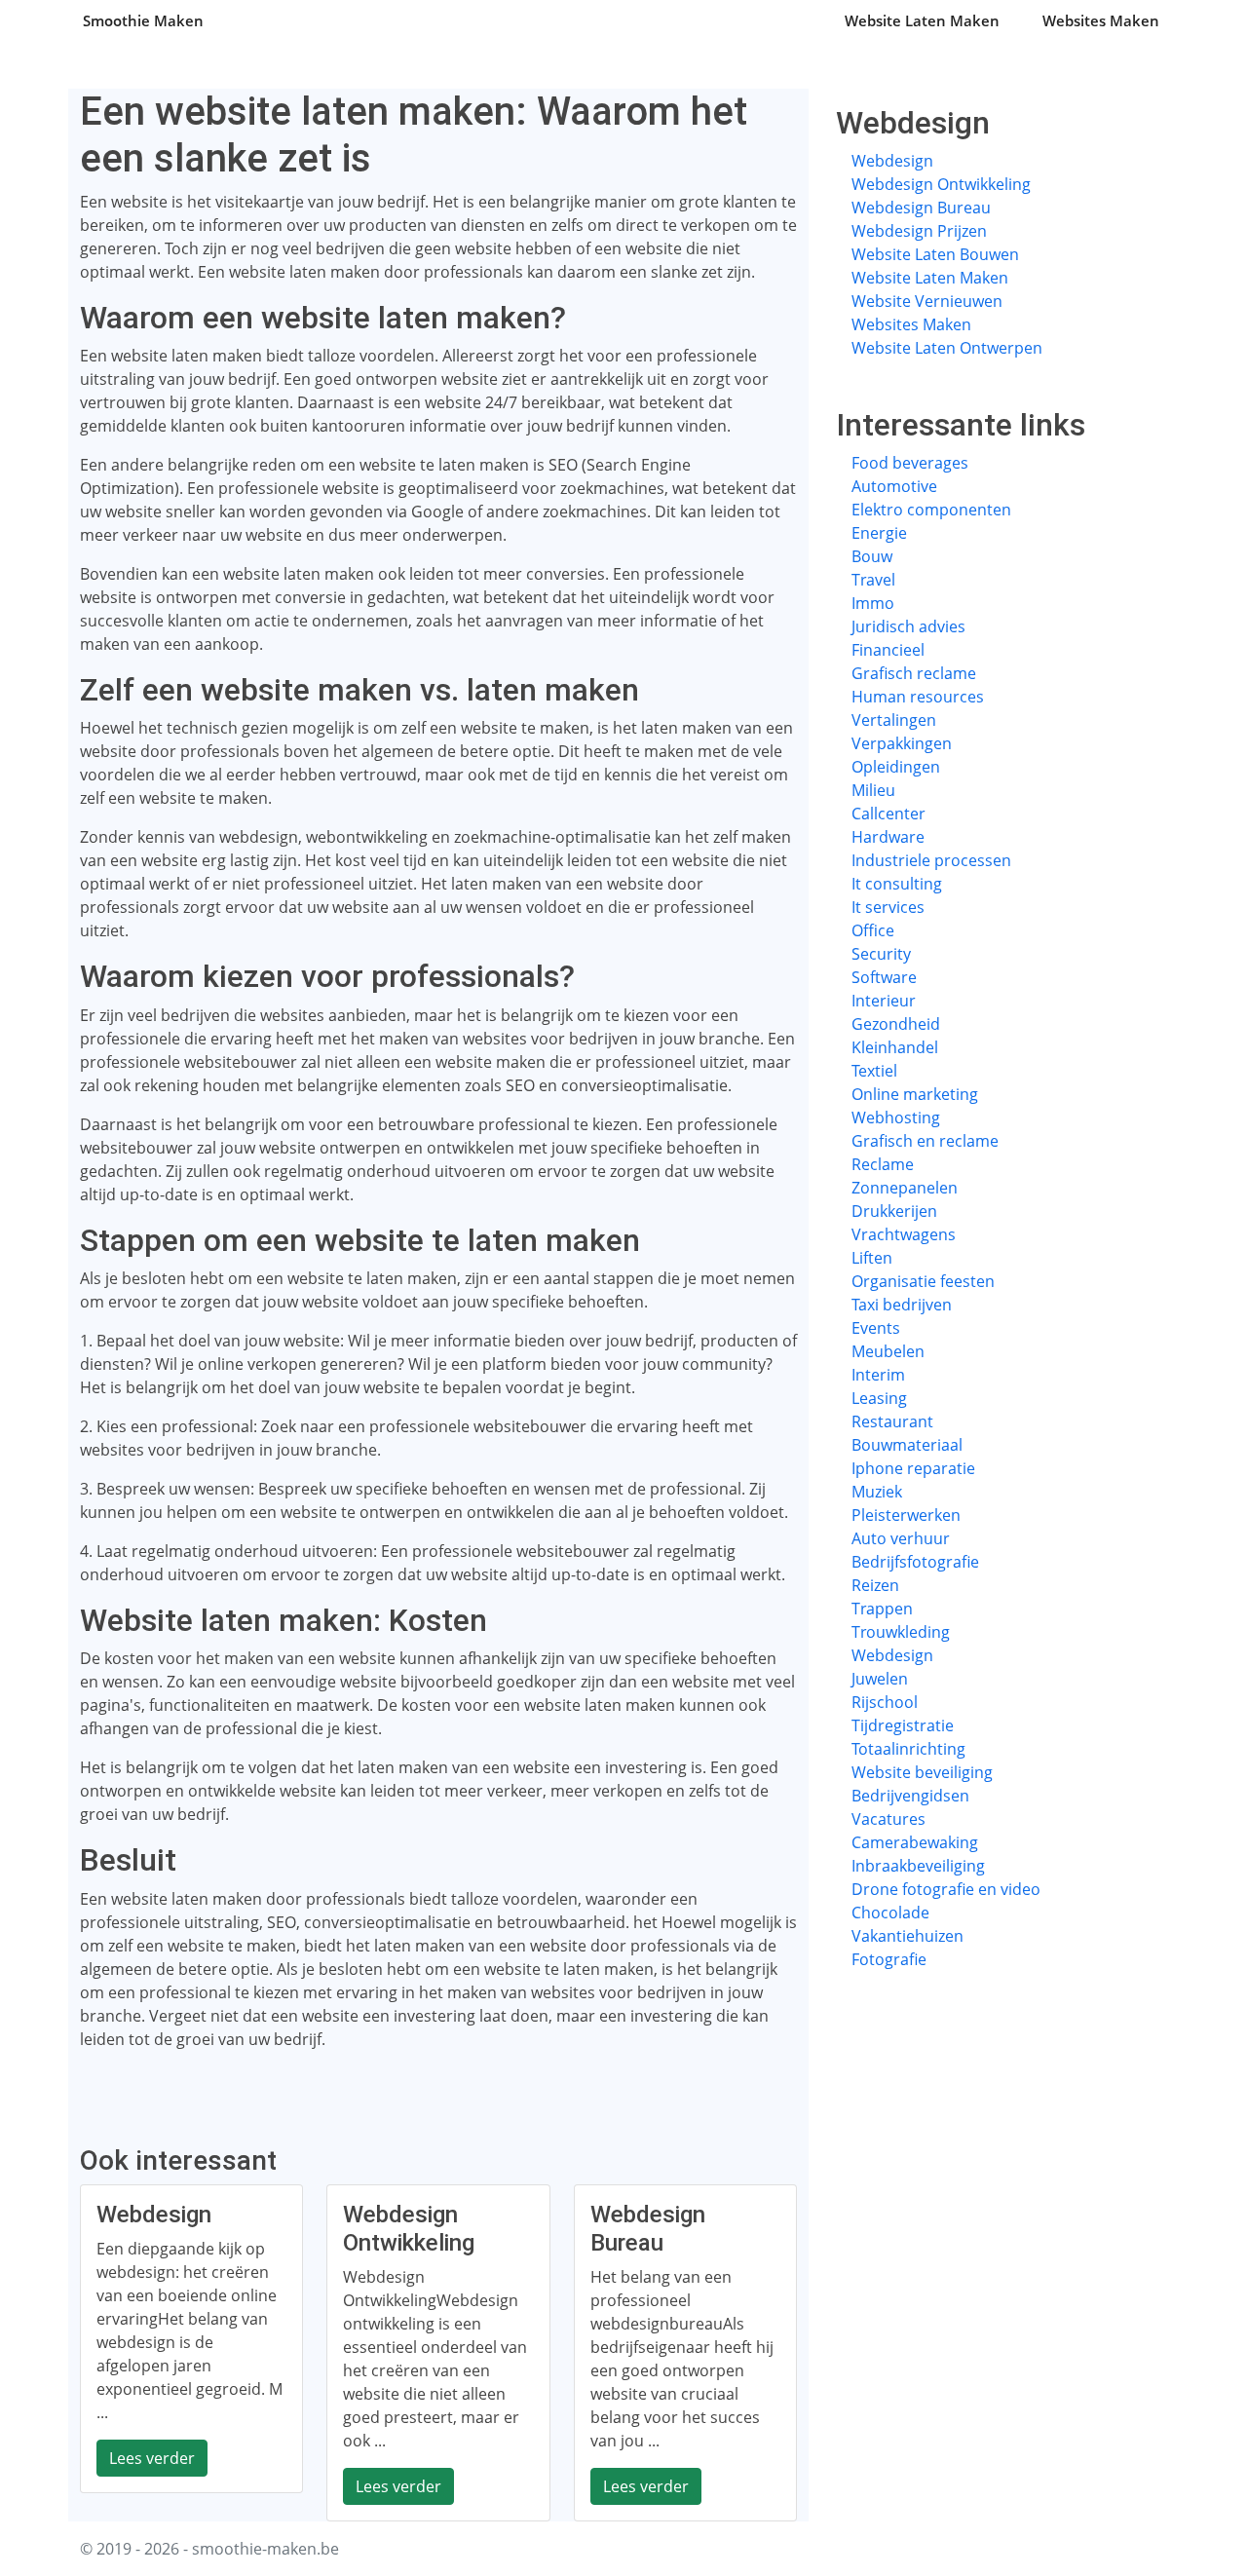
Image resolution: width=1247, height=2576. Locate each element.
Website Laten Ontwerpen (947, 348)
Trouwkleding (901, 1632)
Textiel (874, 1071)
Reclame (883, 1164)
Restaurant (892, 1421)
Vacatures (888, 1819)
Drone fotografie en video (946, 1889)
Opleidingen (896, 767)
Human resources (918, 697)
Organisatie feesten (923, 1281)
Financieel (888, 650)
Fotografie (889, 1959)
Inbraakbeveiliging (918, 1866)
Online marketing (915, 1094)
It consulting (897, 884)
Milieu (873, 790)
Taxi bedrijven (902, 1305)
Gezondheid (896, 1024)
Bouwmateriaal (907, 1445)
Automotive (894, 486)
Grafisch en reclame (925, 1141)
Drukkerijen (894, 1211)
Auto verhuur (901, 1538)
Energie (879, 533)
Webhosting (896, 1118)
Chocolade (890, 1913)
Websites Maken (1101, 20)
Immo (873, 603)
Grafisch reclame (914, 673)
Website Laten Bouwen (935, 254)
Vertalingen (894, 720)
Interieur (884, 1001)
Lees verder (152, 2458)
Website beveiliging (922, 1772)
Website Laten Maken (922, 20)
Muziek (877, 1492)
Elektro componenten (931, 510)
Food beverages (910, 463)
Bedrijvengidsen (910, 1796)
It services (888, 907)
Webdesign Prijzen (919, 231)
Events (876, 1328)
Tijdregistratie (903, 1725)
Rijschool (885, 1702)
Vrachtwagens (904, 1234)
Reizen (875, 1585)
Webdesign (892, 161)
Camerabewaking (915, 1842)
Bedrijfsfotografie (915, 1562)
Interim (878, 1375)
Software (884, 977)
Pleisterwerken (906, 1515)
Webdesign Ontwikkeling (941, 184)
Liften (872, 1258)
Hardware (888, 837)
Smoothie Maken (143, 20)
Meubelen (888, 1351)
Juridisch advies (908, 626)
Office (873, 930)
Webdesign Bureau (921, 208)
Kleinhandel (895, 1047)
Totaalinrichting (908, 1749)
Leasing (879, 1398)
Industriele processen (931, 860)
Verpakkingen (902, 743)
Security (881, 954)
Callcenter (888, 814)
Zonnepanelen (905, 1188)
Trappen (882, 1609)
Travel (873, 580)
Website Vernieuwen (927, 301)
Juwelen (880, 1679)
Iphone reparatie (913, 1468)
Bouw (872, 556)
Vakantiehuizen (907, 1936)
